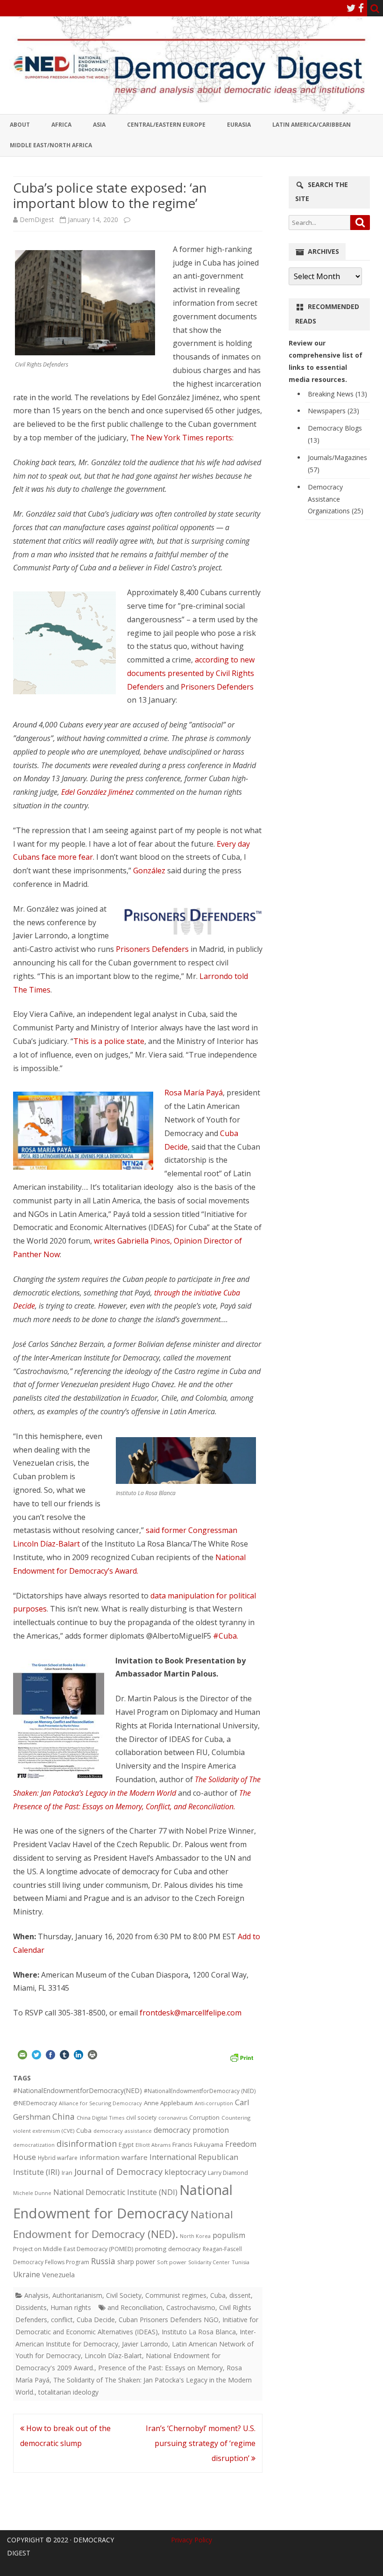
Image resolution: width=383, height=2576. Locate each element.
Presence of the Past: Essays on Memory (160, 2368)
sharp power (136, 2262)
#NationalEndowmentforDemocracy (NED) (200, 2091)
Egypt (126, 2145)
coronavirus (173, 2118)
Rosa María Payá (194, 1093)
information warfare (113, 2157)
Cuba (84, 2130)
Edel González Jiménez (97, 792)
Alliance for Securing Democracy (100, 2103)
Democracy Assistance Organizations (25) (336, 499)
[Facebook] (361, 8)
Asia (99, 125)
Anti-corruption (214, 2103)
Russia (103, 2261)
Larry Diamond (228, 2173)
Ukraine (27, 2274)
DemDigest (37, 219)
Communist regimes (176, 2295)
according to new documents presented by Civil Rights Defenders (191, 673)
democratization (34, 2145)
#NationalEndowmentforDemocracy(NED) (78, 2090)
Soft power (172, 2262)
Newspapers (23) (333, 411)
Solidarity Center (209, 2262)
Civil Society (124, 2295)
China (64, 2116)
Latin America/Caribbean (312, 125)
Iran (67, 2173)
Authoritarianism (77, 2295)
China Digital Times (100, 2118)
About (20, 125)
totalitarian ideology (68, 2392)
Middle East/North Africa (51, 145)
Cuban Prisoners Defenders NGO (169, 2320)
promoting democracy (168, 2249)
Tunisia (241, 2262)
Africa (61, 125)
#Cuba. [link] (226, 1636)
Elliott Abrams (153, 2145)
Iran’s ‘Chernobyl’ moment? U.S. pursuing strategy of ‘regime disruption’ (201, 2443)
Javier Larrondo (145, 2344)
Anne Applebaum (168, 2103)
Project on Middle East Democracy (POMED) (73, 2249)
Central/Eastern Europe (166, 125)
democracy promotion (191, 2130)
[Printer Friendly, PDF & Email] (241, 2056)
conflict (62, 2320)
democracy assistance (123, 2131)
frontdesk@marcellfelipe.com (191, 2013)
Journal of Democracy (118, 2171)
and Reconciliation (135, 2307)
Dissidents (31, 2307)
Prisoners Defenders (217, 687)
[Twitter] (351, 8)
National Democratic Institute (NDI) (115, 2192)
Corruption (204, 2118)
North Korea (195, 2236)
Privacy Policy (191, 2540)
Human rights (71, 2307)
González (150, 871)
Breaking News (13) (337, 394)
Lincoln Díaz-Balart (113, 2356)
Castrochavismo (191, 2307)
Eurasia (239, 125)
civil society (141, 2118)
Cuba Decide (96, 2320)
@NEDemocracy (35, 2103)
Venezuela (58, 2274)
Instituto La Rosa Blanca (199, 2332)
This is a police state (109, 1041)
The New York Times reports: (182, 438)
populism (229, 2235)
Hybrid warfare (58, 2158)
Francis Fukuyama (198, 2144)
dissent (240, 2295)
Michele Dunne (32, 2193)
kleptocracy (185, 2172)
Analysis (36, 2295)
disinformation (87, 2144)
